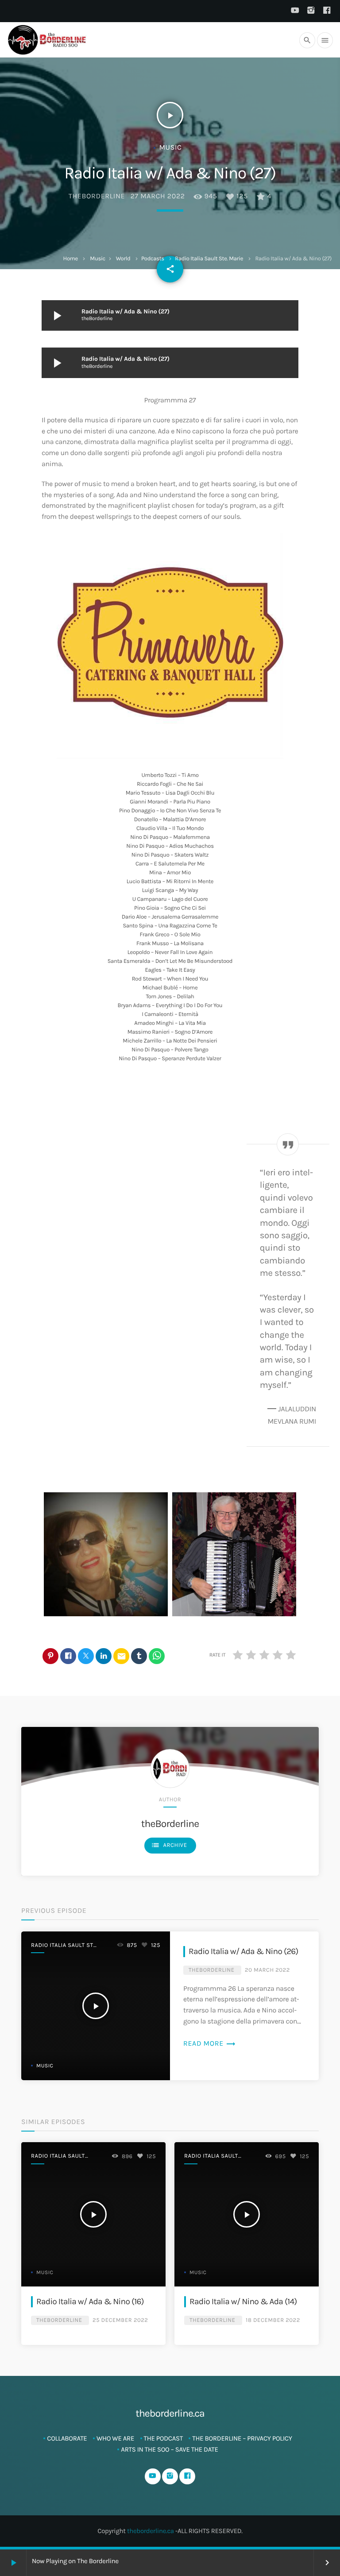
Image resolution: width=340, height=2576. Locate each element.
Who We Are (115, 2438)
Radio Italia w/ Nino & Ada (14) (243, 2301)
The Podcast (163, 2438)
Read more (210, 2044)
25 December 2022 (120, 2320)
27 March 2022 (158, 196)
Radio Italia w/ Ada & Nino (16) (90, 2301)
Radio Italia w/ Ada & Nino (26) (243, 1951)
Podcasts (153, 259)
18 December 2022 (273, 2320)
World (123, 259)
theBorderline (97, 196)
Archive (169, 1845)
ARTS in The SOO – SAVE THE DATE (169, 2449)
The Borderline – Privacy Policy (242, 2438)
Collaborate (67, 2438)
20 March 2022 (267, 1970)
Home (71, 259)
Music (98, 259)
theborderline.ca (151, 2531)
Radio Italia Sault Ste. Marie (209, 259)
